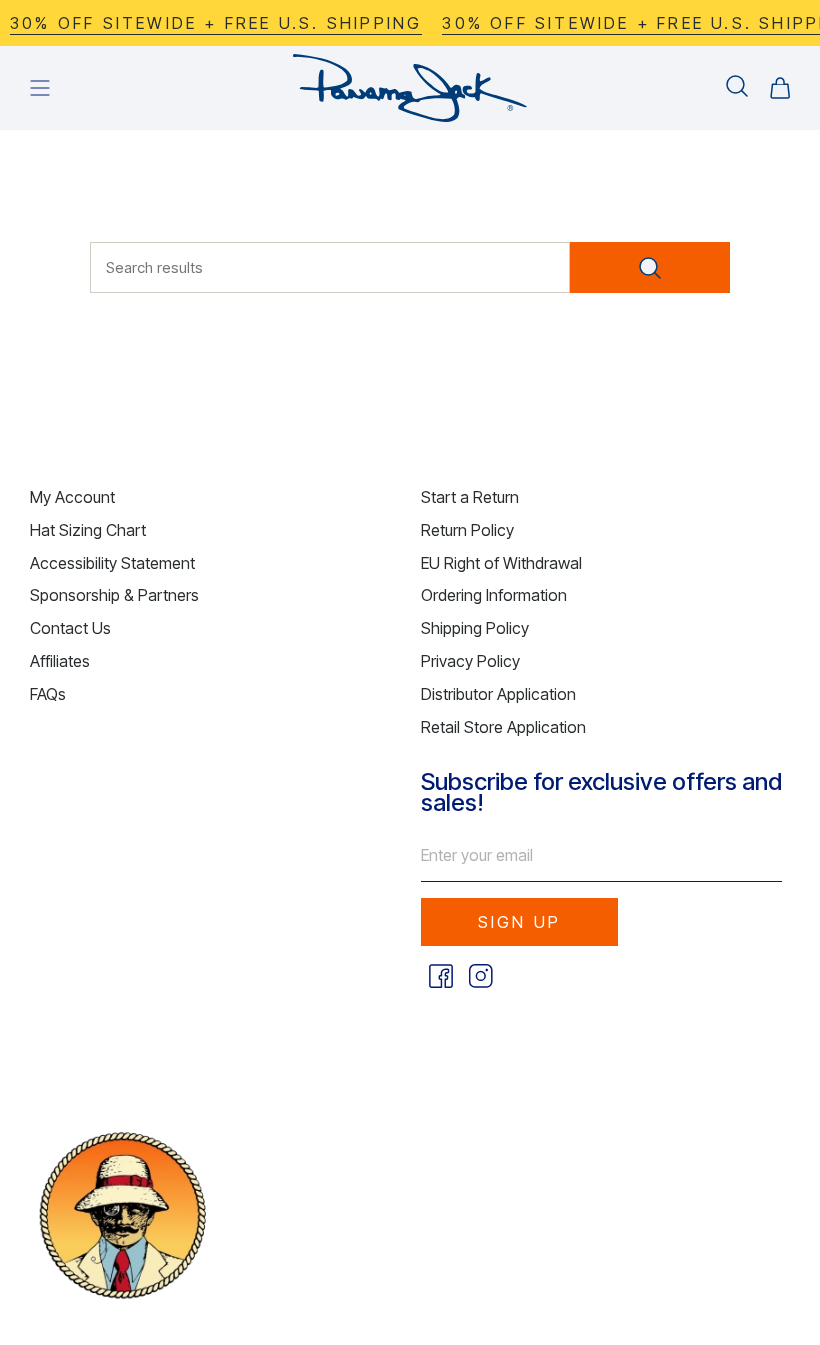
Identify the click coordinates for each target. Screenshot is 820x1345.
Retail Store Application (503, 727)
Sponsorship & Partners (114, 595)
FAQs (48, 694)
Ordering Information (494, 595)
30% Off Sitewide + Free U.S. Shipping (206, 23)
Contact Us (70, 628)
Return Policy (467, 530)
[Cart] (780, 88)
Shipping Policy (475, 628)
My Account (72, 497)
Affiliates (60, 661)
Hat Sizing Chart (88, 530)
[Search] (650, 267)
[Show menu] (40, 88)
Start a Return (470, 497)
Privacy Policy (470, 661)
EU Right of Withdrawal (501, 563)
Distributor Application (498, 694)
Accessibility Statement (112, 563)
